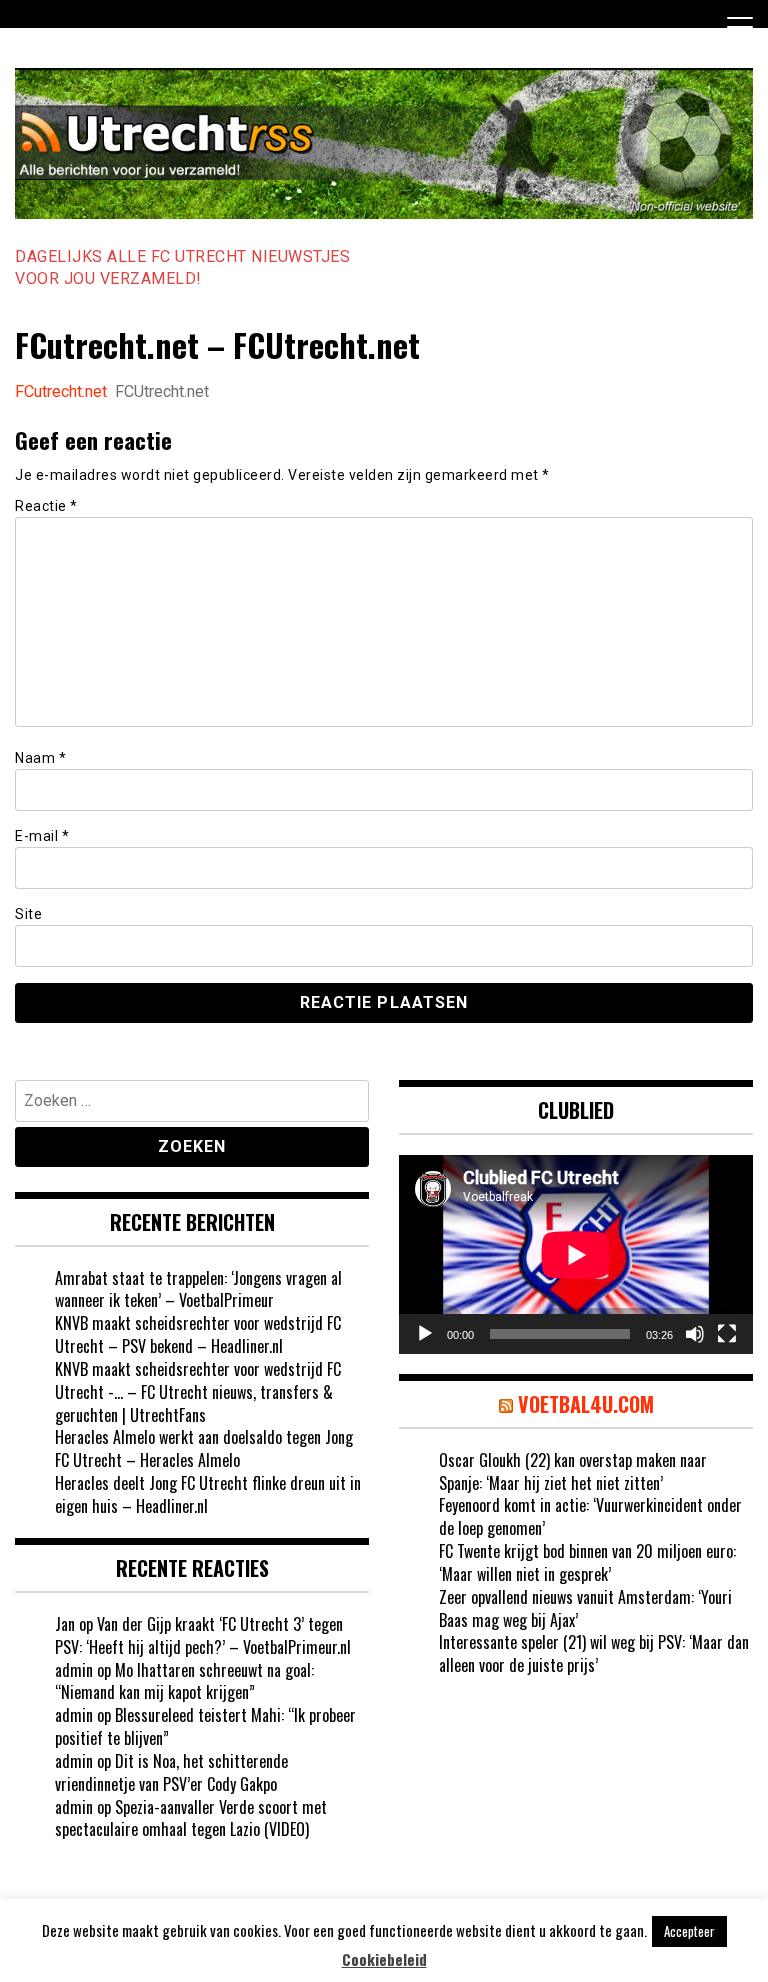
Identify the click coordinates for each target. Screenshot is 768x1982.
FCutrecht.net (61, 391)
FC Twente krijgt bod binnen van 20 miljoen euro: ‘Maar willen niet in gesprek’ (587, 1562)
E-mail (42, 836)
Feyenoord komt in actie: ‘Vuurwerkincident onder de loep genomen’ (590, 1516)
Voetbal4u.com (586, 1404)
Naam (40, 758)
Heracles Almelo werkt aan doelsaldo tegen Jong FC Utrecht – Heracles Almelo (204, 1448)
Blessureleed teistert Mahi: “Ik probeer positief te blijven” (205, 1726)
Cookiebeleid (384, 1959)
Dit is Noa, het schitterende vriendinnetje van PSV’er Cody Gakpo (171, 1772)
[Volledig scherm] (727, 1334)
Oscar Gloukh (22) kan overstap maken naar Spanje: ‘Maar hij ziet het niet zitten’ (573, 1471)
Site (28, 914)
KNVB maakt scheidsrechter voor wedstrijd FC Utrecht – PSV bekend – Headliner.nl (198, 1334)
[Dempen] (695, 1334)
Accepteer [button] (689, 1931)
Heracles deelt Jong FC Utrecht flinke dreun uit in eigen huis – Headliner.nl (208, 1494)
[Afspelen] (425, 1334)
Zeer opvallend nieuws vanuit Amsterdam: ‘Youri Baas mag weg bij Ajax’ (585, 1608)
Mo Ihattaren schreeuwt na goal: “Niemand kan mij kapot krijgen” (184, 1681)
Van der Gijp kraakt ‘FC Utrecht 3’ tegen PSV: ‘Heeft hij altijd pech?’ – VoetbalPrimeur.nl (203, 1635)
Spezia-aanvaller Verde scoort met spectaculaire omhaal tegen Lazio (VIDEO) (191, 1818)
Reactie (46, 506)
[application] (576, 1254)
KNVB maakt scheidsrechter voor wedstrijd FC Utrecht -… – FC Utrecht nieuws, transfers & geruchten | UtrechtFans (198, 1392)
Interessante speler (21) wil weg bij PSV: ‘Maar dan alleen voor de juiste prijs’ (594, 1653)
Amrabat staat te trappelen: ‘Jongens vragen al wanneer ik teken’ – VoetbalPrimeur (198, 1289)
